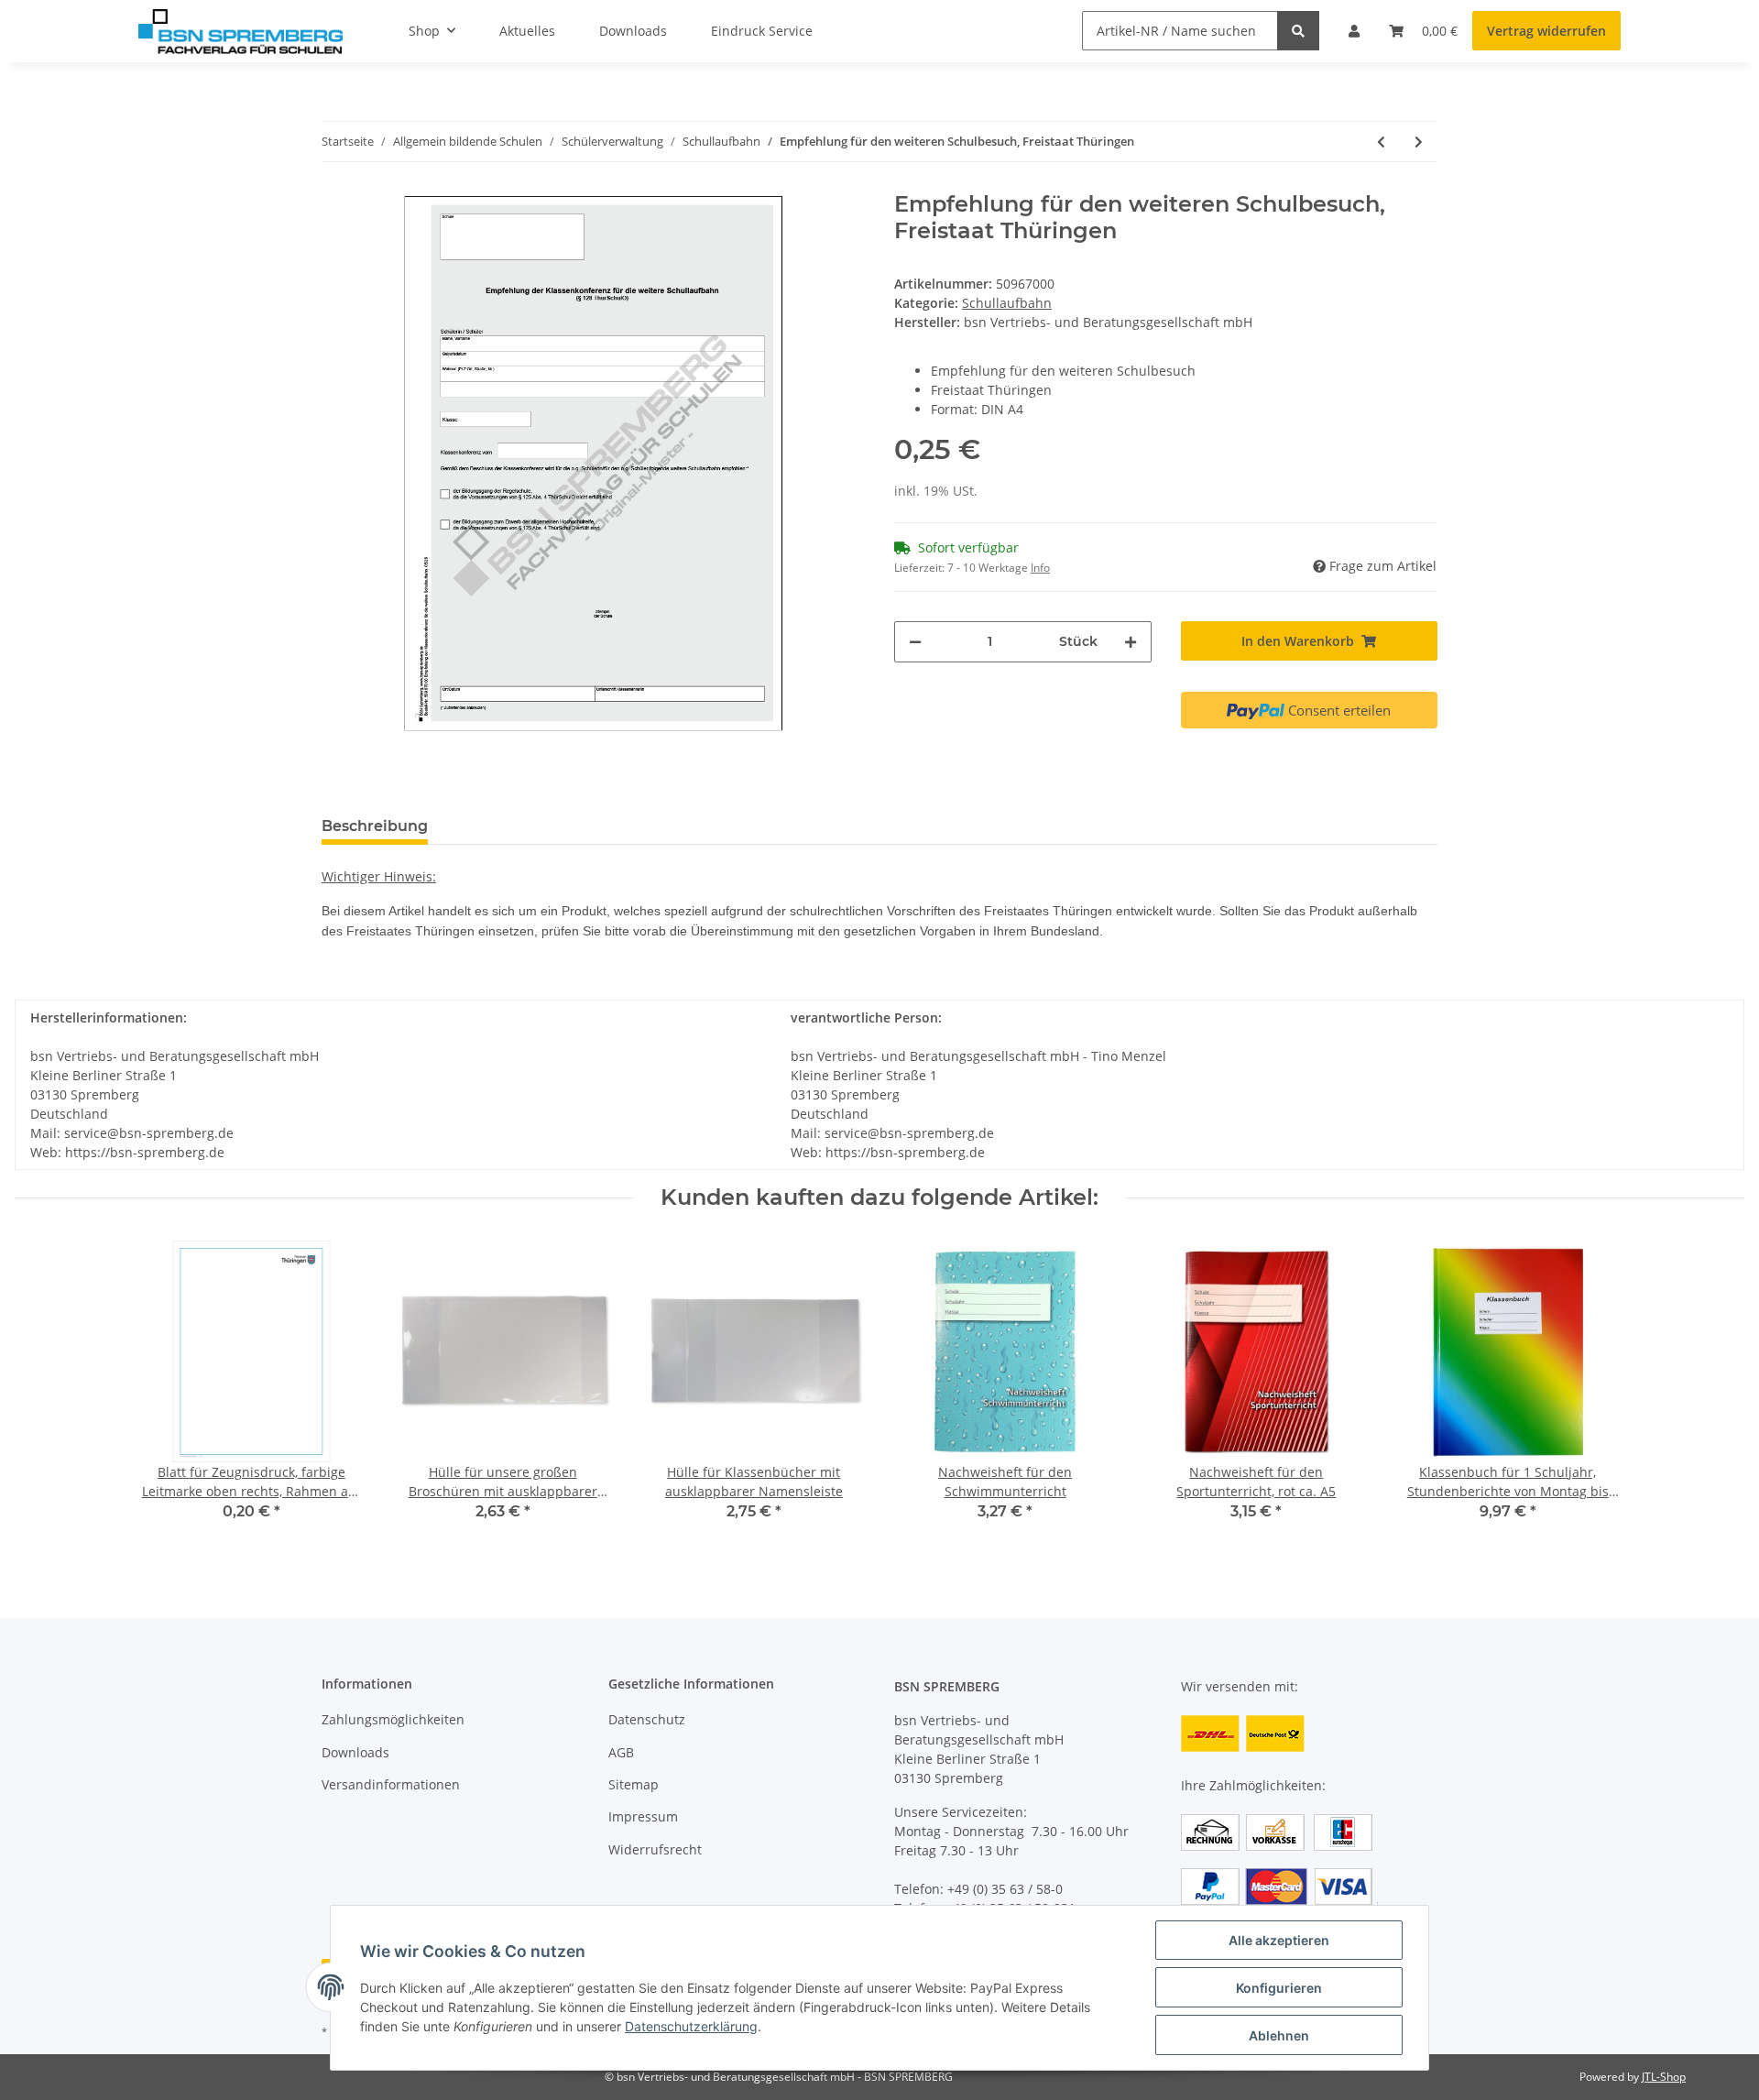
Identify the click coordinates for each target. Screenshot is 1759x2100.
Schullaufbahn (1007, 303)
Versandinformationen (391, 1784)
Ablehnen (1279, 2035)
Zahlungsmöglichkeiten (393, 1719)
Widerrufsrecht (655, 1849)
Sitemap (634, 1784)
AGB (621, 1752)
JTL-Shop (1664, 2077)
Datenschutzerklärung (691, 2026)
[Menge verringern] (915, 642)
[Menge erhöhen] (1131, 642)
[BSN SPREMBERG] (240, 31)
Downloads (355, 1752)
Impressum (643, 1816)
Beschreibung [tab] (375, 826)
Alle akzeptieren (1279, 1940)
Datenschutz (647, 1719)
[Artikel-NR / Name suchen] (1298, 31)
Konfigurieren (1279, 1988)
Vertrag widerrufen (1546, 31)
